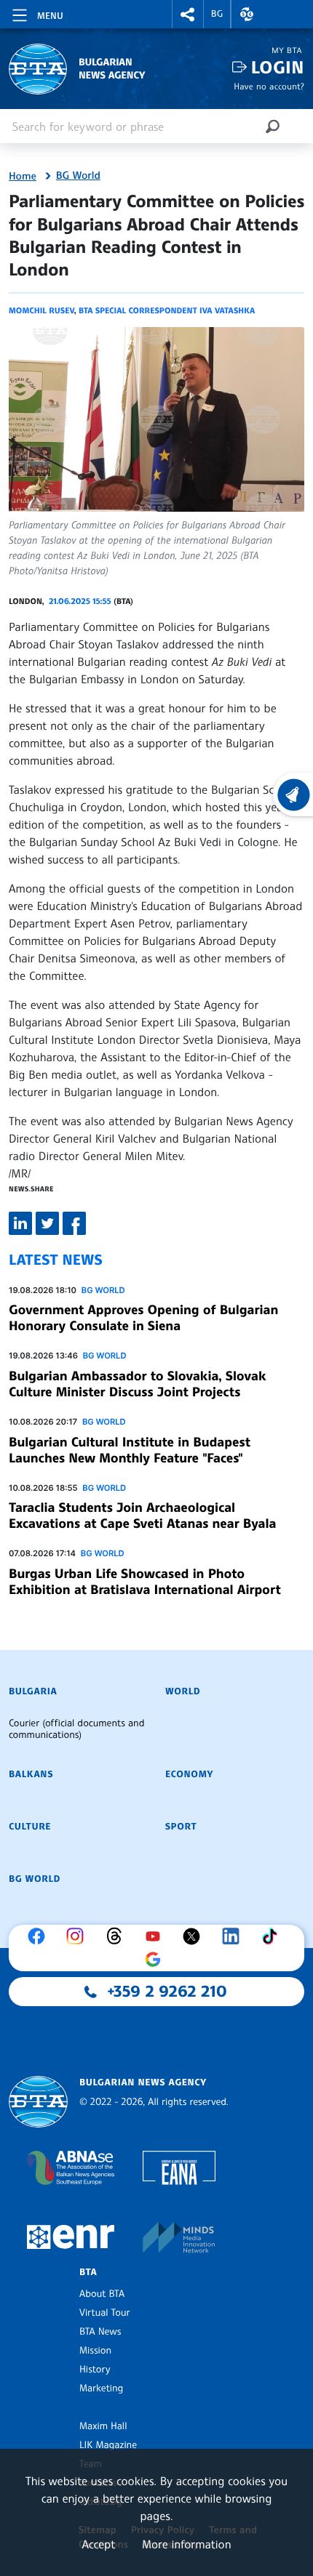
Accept (98, 2544)
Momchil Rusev (41, 310)
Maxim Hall (103, 2426)
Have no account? (269, 86)
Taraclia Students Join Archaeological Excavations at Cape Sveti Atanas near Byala (142, 1516)
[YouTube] (156, 1936)
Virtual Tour (105, 2313)
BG (217, 14)
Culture (30, 1827)
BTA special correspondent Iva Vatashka (167, 310)
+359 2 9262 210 (167, 1992)
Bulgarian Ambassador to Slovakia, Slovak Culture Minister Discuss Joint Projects (138, 1384)
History (95, 2370)
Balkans (31, 1774)
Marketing (101, 2388)
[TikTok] (273, 1936)
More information (187, 2544)
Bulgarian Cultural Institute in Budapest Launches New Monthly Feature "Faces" (130, 1450)
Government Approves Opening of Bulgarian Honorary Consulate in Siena (143, 1318)
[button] (188, 14)
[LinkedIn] (234, 1936)
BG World (78, 176)
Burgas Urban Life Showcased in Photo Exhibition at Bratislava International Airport (145, 1582)
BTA (88, 2272)
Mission (95, 2351)
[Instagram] (79, 1936)
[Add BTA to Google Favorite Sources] (156, 1960)
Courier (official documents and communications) (76, 1729)
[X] (195, 1936)
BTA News (100, 2332)
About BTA (102, 2294)
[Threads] (118, 1936)
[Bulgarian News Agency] (38, 2102)
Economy (189, 1774)
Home (23, 177)
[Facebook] (40, 1936)
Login (278, 67)
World (183, 1691)
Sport (181, 1827)
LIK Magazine (108, 2445)
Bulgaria (33, 1691)
